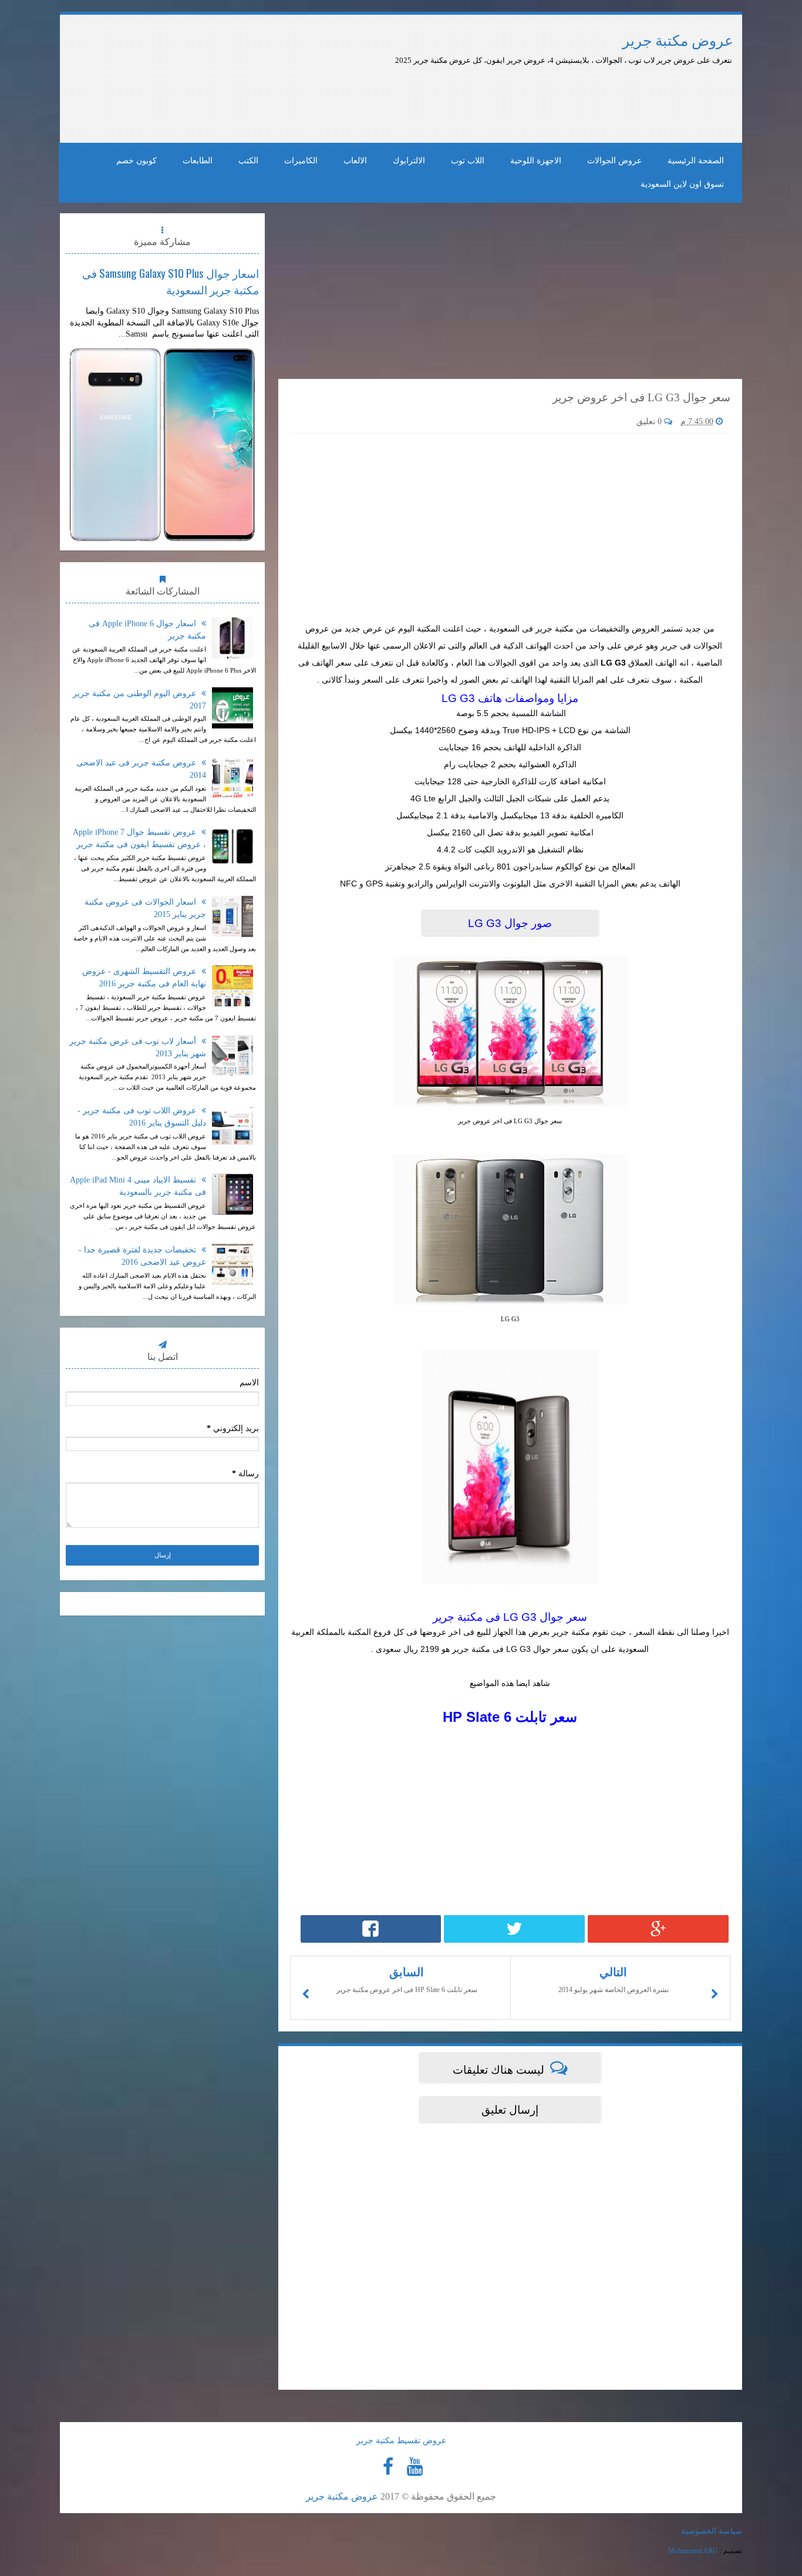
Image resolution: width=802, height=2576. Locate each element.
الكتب (248, 161)
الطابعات (198, 161)
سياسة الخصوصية (712, 2531)
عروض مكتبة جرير (678, 41)
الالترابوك (409, 161)
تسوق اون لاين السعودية (682, 184)
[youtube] (415, 2467)
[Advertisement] (367, 99)
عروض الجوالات (614, 161)
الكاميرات (301, 161)
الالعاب (355, 161)
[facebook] (388, 2467)
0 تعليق (650, 422)
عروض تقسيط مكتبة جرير (401, 2441)
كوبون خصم (137, 161)
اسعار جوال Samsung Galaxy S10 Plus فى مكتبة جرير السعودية (171, 281)
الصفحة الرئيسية (696, 161)
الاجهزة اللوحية (536, 161)
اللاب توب (468, 161)
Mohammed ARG (693, 2551)
